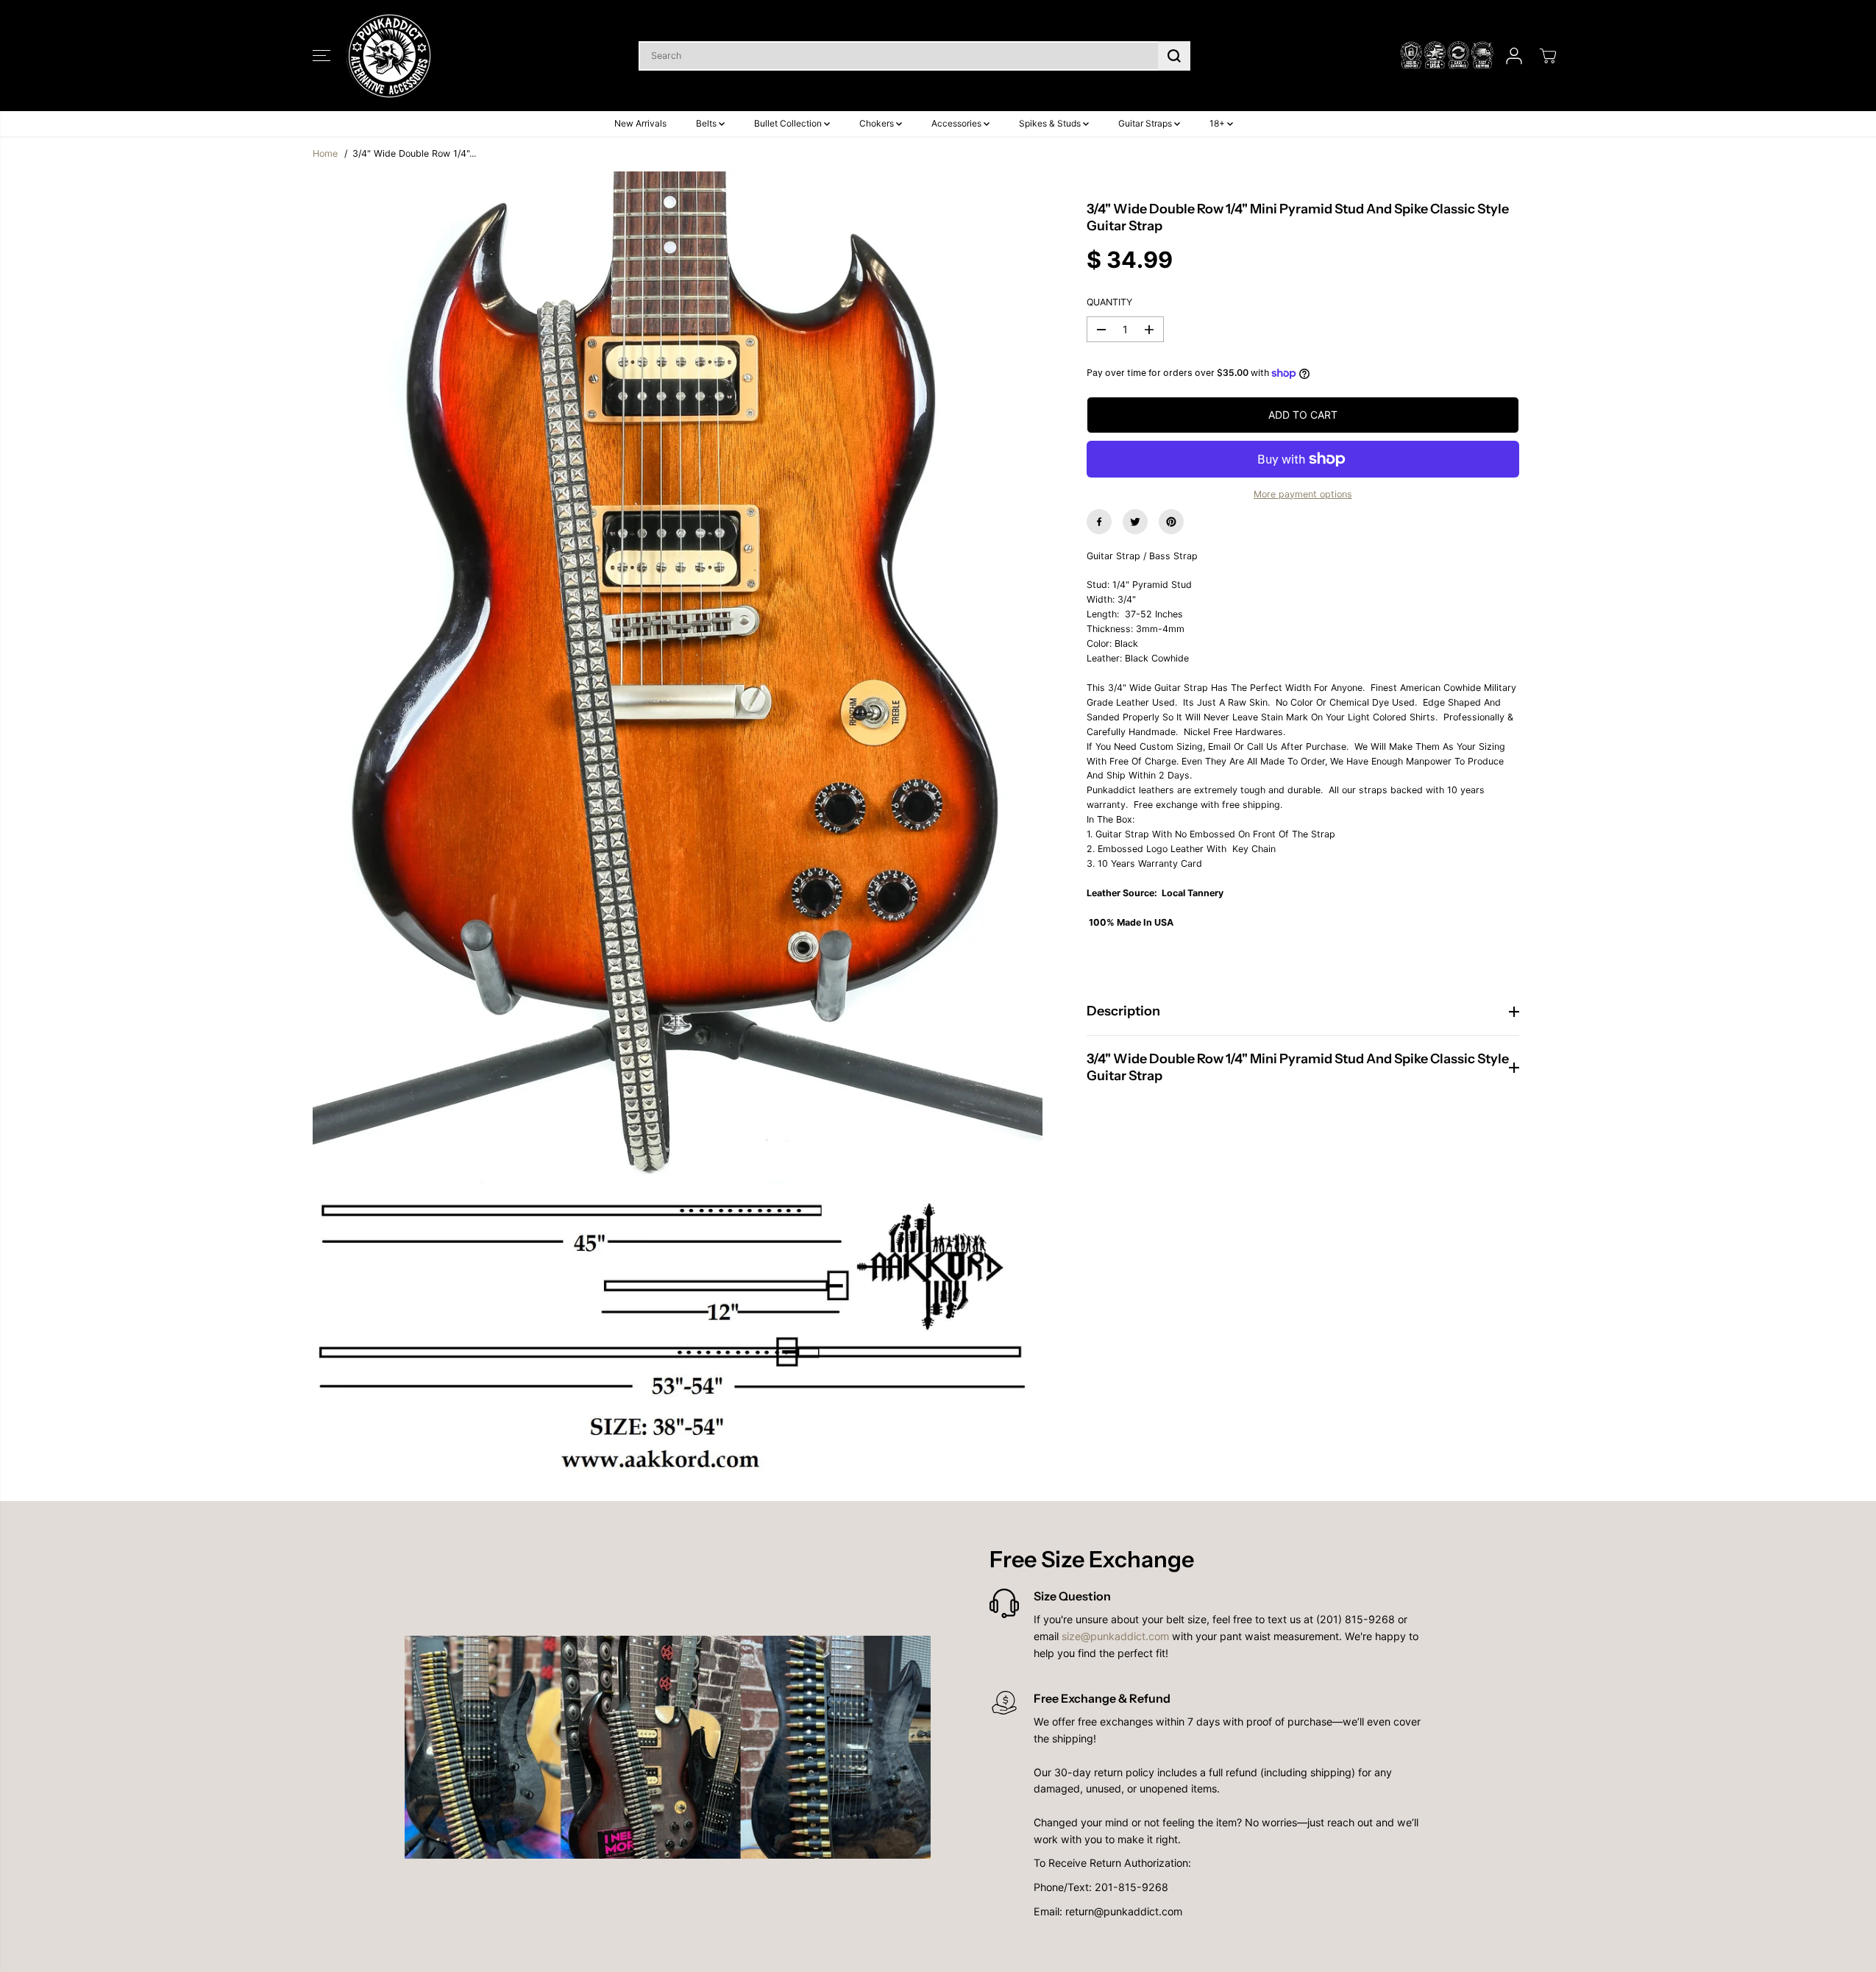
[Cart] (1548, 56)
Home (325, 153)
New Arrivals (640, 123)
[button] (321, 56)
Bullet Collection (789, 123)
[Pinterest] (1171, 522)
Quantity (1109, 302)
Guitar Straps (1146, 123)
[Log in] (1514, 56)
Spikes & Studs (1051, 123)
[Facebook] (1099, 522)
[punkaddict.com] (390, 56)
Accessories (957, 123)
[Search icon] (1174, 56)
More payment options (1303, 494)
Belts (707, 123)
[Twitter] (1135, 522)
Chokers (878, 123)
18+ (1218, 123)
